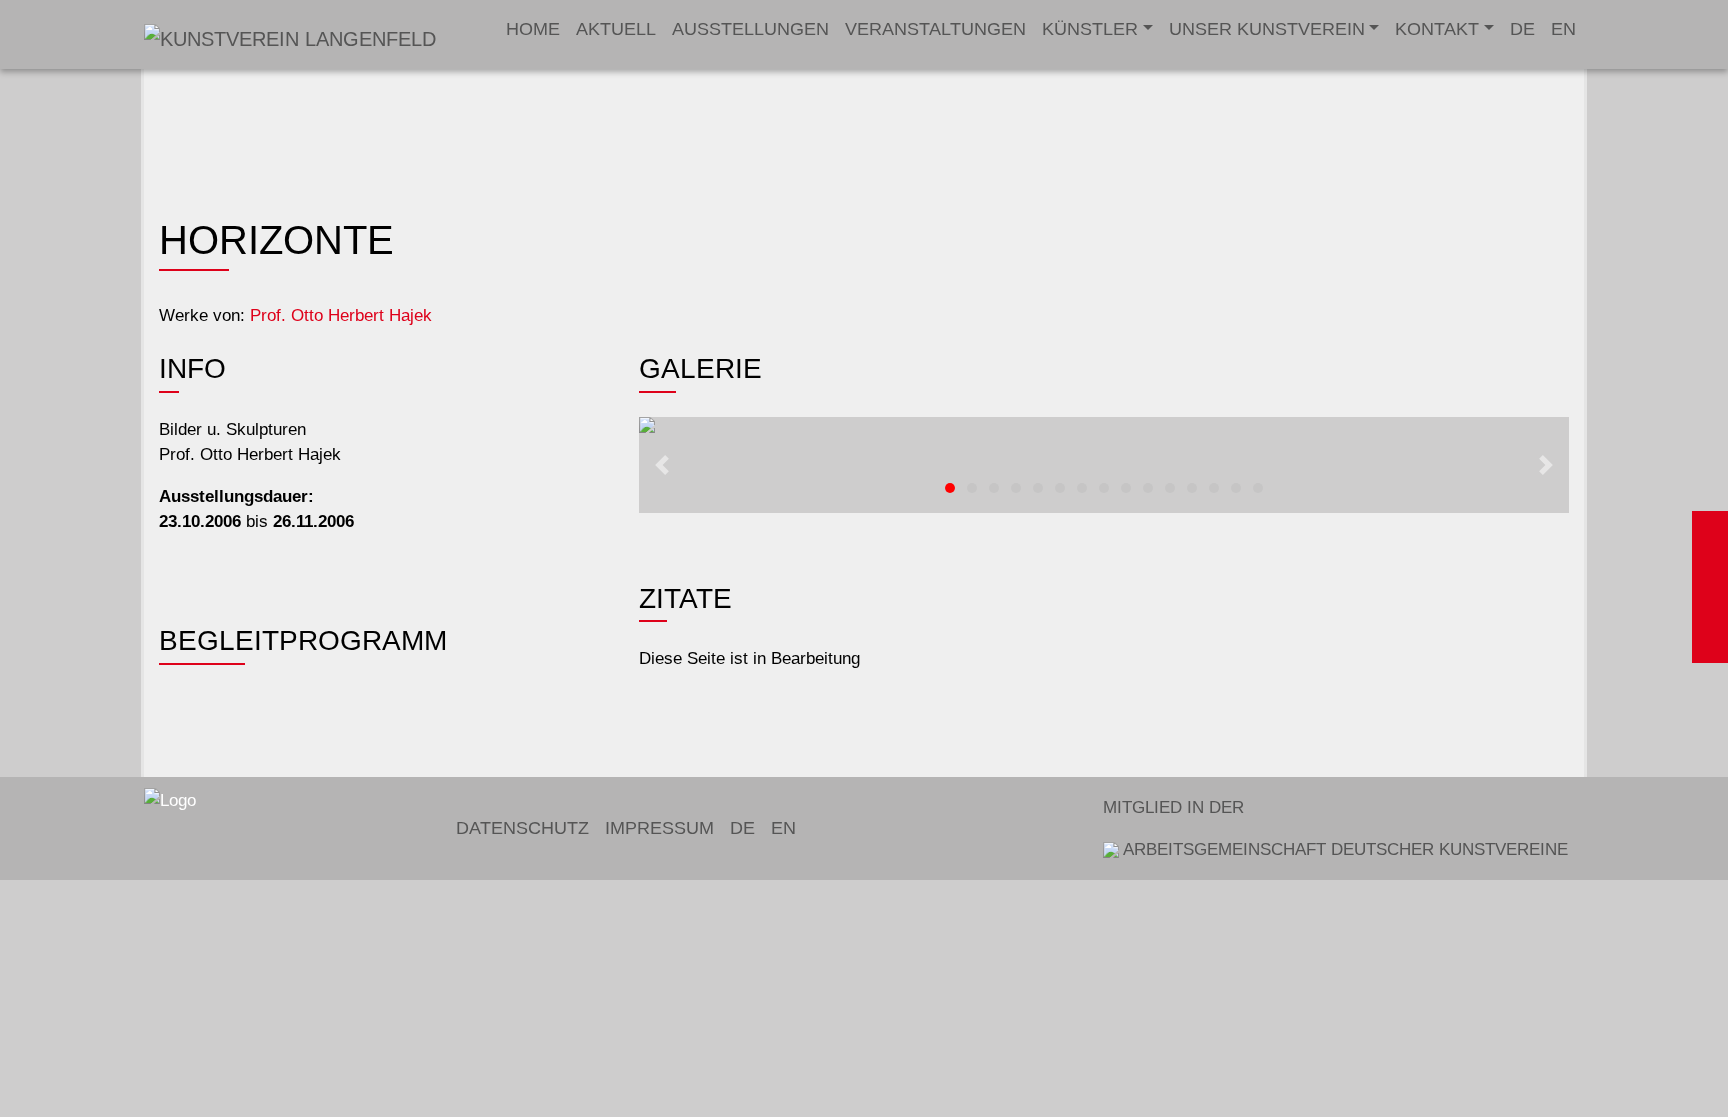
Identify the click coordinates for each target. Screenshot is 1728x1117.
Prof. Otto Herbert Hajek (341, 315)
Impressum (659, 828)
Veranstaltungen (935, 29)
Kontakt (1437, 29)
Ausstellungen (750, 29)
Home (533, 29)
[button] (662, 465)
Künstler (1090, 29)
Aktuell (616, 29)
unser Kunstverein (1267, 29)
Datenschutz (522, 828)
